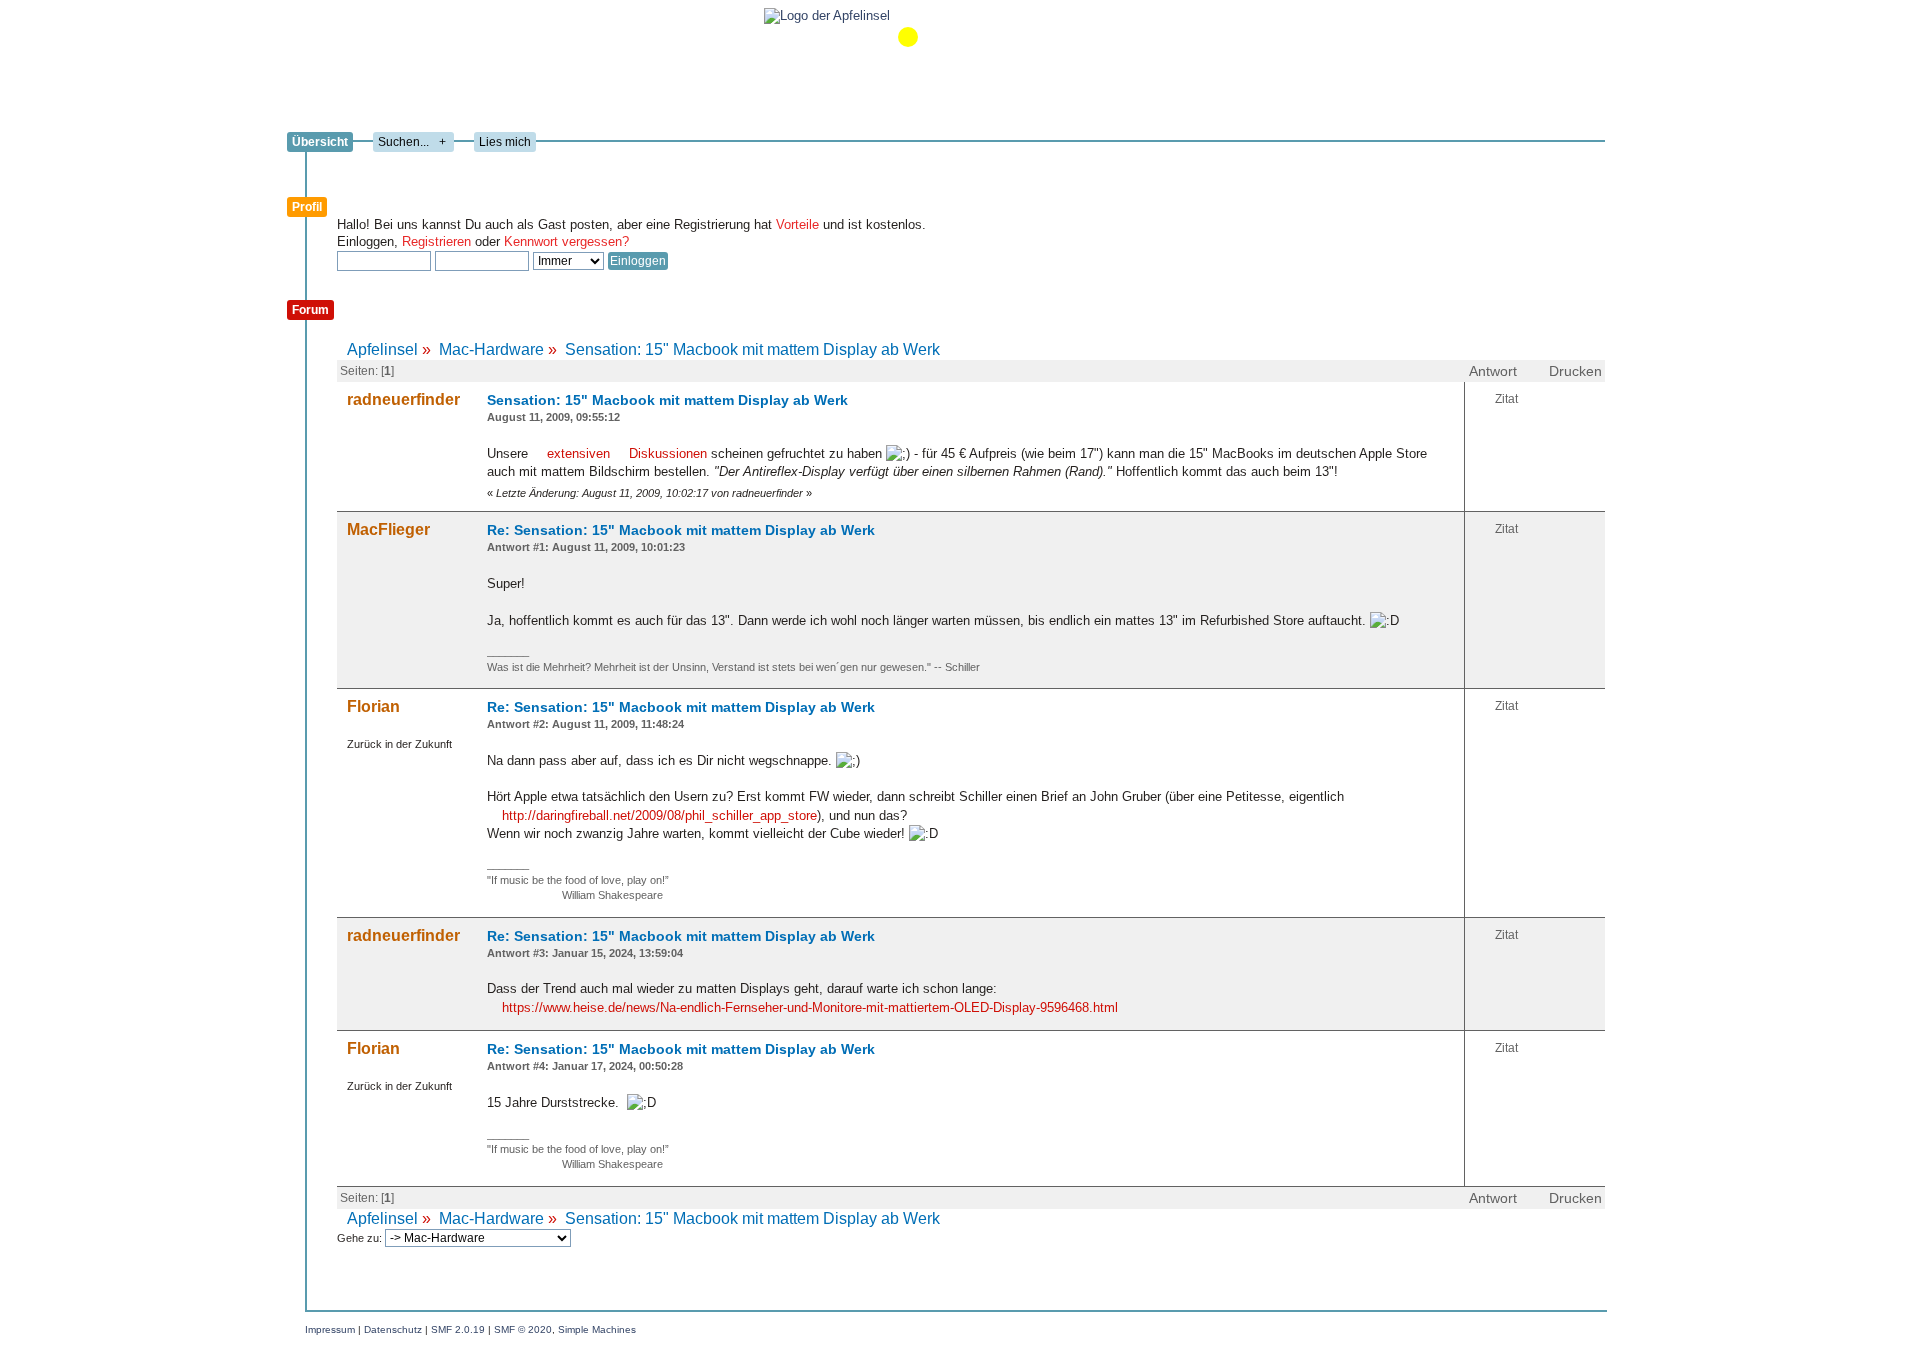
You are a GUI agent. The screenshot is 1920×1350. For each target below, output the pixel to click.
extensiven (578, 453)
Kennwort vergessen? (566, 241)
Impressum (330, 1329)
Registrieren (436, 241)
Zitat (1506, 399)
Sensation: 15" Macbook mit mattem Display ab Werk (667, 400)
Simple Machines (597, 1329)
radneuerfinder (403, 399)
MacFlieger (388, 529)
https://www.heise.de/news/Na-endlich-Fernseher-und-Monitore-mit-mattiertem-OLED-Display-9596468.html (810, 1007)
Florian (373, 706)
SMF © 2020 (523, 1329)
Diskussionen (668, 453)
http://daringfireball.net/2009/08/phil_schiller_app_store (659, 815)
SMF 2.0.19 (458, 1329)
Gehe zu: (361, 1238)
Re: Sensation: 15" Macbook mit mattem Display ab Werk (681, 530)
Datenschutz (393, 1329)
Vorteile (797, 224)
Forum (310, 310)
